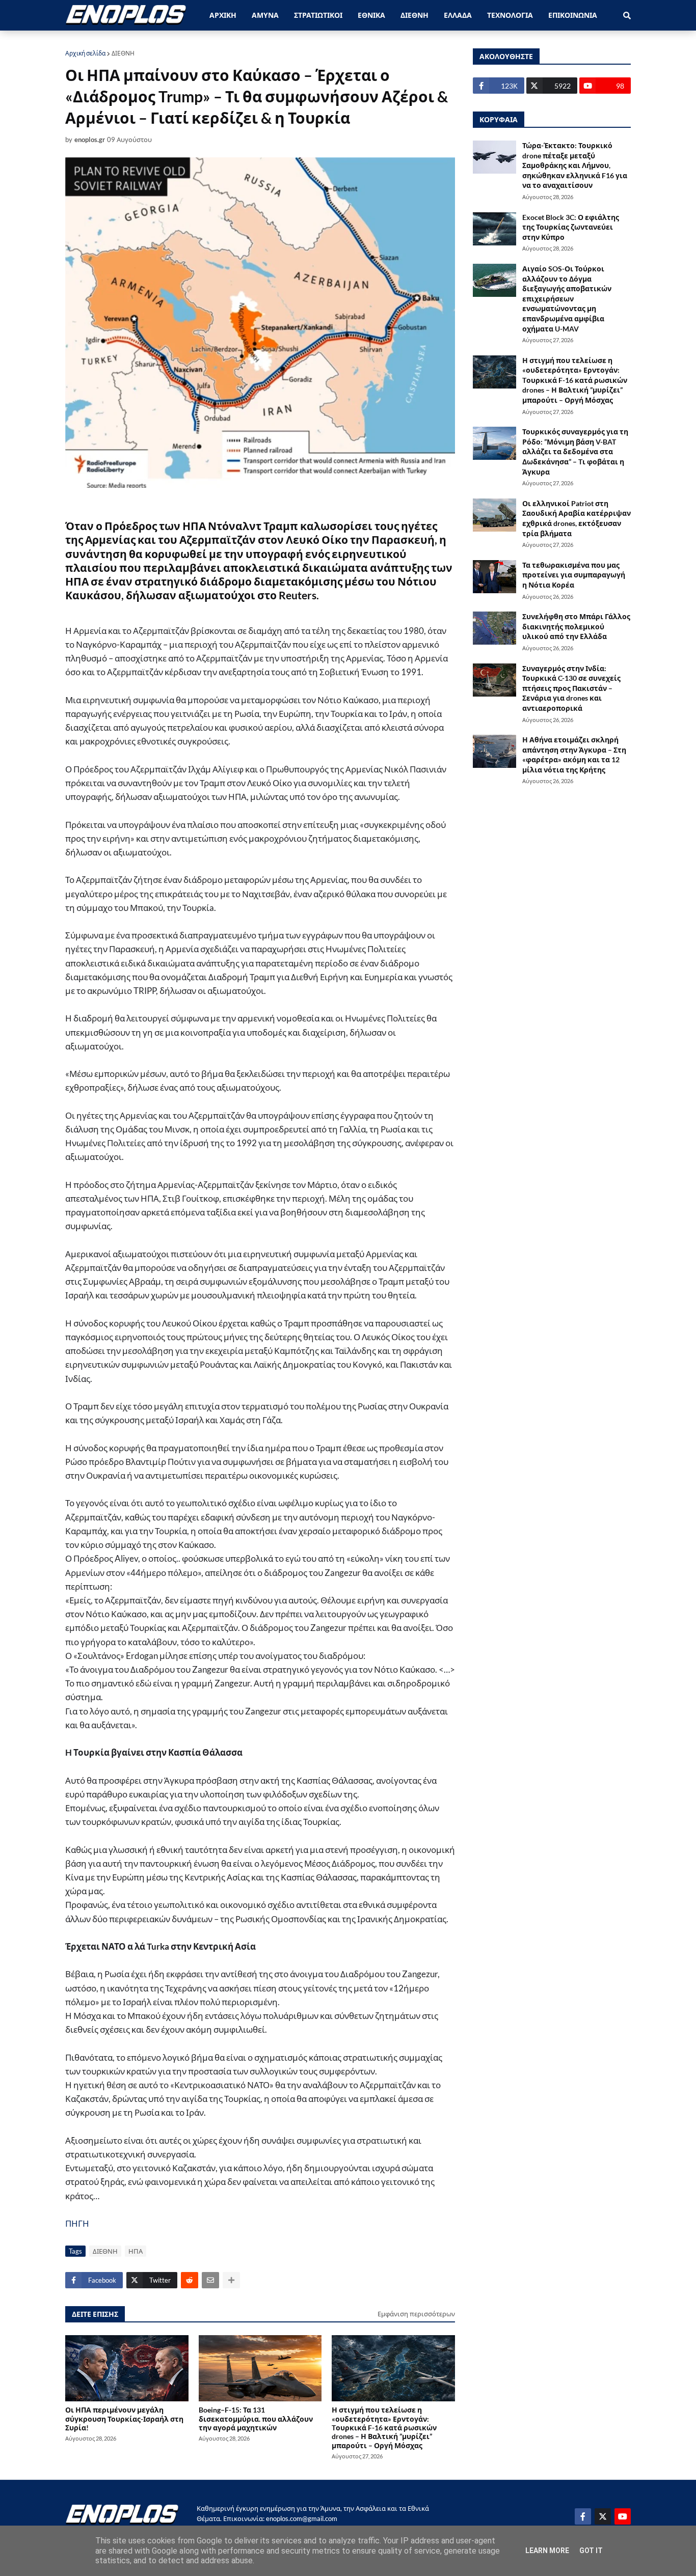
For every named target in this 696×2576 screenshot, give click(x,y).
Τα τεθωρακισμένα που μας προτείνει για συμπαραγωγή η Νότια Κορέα (574, 575)
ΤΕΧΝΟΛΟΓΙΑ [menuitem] (510, 15)
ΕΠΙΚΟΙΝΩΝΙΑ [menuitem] (573, 15)
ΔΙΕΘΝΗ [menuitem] (414, 15)
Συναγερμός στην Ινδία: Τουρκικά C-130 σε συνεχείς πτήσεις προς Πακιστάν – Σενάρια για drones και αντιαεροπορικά (571, 688)
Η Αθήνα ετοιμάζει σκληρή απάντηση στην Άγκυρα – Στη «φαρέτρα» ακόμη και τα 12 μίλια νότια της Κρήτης (574, 755)
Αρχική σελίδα (85, 53)
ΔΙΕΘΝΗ (123, 53)
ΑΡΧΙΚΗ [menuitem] (223, 15)
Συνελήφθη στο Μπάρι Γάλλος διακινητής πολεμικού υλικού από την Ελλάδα (576, 626)
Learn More (547, 2551)
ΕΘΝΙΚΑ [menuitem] (371, 15)
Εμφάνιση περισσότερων (416, 2314)
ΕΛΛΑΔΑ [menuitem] (458, 15)
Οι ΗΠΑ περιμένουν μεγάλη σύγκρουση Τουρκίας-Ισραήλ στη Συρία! (124, 2419)
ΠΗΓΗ (77, 2223)
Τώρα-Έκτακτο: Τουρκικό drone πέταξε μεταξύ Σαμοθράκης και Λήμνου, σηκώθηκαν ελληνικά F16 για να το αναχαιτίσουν (575, 165)
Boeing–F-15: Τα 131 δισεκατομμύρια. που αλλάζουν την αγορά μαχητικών (256, 2419)
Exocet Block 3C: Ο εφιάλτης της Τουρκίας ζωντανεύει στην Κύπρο (571, 227)
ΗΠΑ (136, 2251)
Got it (591, 2551)
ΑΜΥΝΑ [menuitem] (265, 15)
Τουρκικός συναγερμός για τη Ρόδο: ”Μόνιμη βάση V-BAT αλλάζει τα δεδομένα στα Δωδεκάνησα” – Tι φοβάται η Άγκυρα (575, 451)
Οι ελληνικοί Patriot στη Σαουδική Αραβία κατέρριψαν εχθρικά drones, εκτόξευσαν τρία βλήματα (577, 518)
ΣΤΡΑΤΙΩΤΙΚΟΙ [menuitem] (318, 15)
